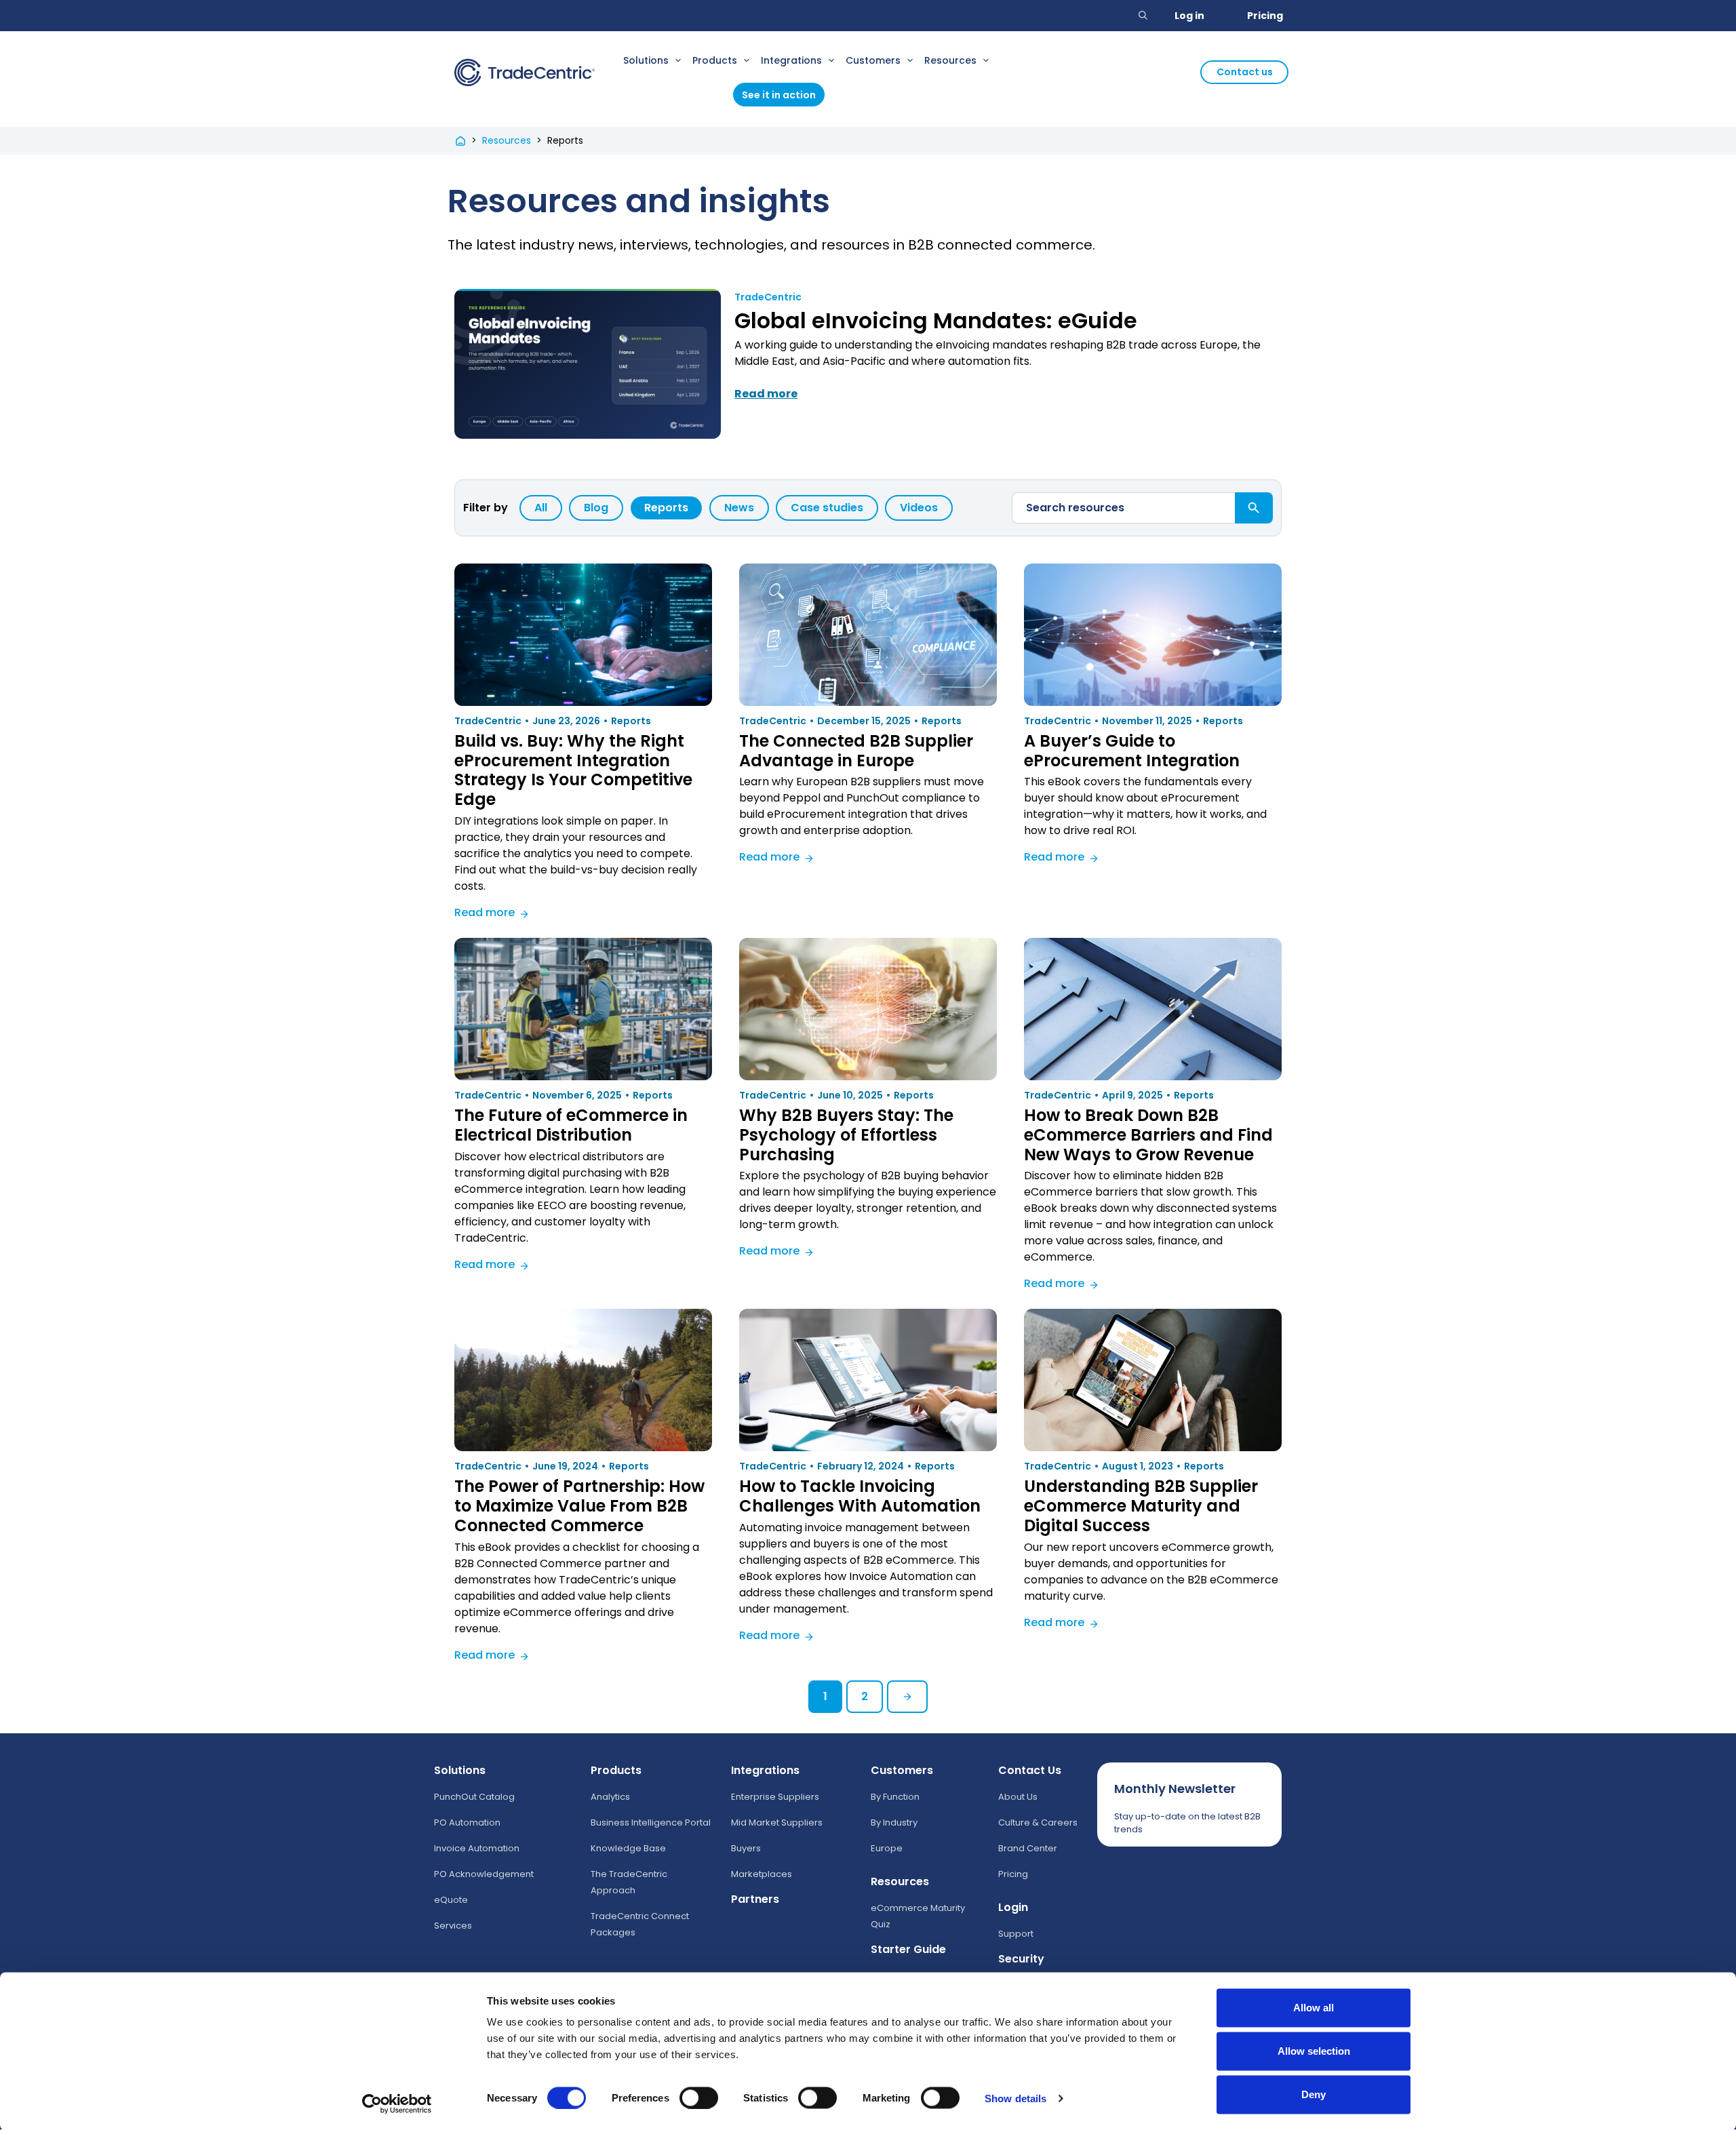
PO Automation (467, 1822)
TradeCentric (768, 297)
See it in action (779, 95)
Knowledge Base (628, 1848)
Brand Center (1028, 1848)
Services (453, 1926)
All (541, 508)
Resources (950, 60)
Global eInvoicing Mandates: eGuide (936, 320)
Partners (755, 1899)
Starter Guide (908, 1949)
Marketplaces (762, 1874)
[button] (1143, 16)
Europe (887, 1848)
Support (1016, 1934)
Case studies (827, 508)
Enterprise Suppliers (775, 1797)
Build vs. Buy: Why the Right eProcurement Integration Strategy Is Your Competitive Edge (573, 770)
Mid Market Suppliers (777, 1822)
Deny (1314, 2094)
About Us (1018, 1797)
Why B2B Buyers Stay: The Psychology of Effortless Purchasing (846, 1135)
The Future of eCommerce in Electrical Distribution (571, 1125)
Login (1013, 1907)
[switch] (699, 2097)
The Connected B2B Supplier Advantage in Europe (856, 751)
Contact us (1245, 72)
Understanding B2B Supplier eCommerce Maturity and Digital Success (1141, 1506)
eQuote (451, 1900)
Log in (1189, 16)
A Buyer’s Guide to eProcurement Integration (1132, 751)
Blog (596, 508)
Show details (1015, 2098)
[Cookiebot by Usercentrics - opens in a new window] (397, 2104)
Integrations (791, 60)
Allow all (1314, 2008)
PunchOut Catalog (474, 1797)
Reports (666, 508)
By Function (895, 1797)
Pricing (1265, 16)
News (739, 508)
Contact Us (1030, 1770)
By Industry (894, 1822)
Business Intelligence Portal (651, 1822)
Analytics (610, 1797)
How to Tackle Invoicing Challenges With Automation (860, 1496)
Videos (919, 508)
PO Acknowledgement (484, 1874)
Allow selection (1314, 2051)
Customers (873, 60)
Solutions (646, 60)
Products (715, 60)
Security (1021, 1959)
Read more (492, 914)
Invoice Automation (477, 1848)
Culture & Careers (1038, 1822)
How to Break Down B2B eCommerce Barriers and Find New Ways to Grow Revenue (1148, 1135)
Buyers (746, 1848)
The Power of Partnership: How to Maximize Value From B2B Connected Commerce (579, 1506)
